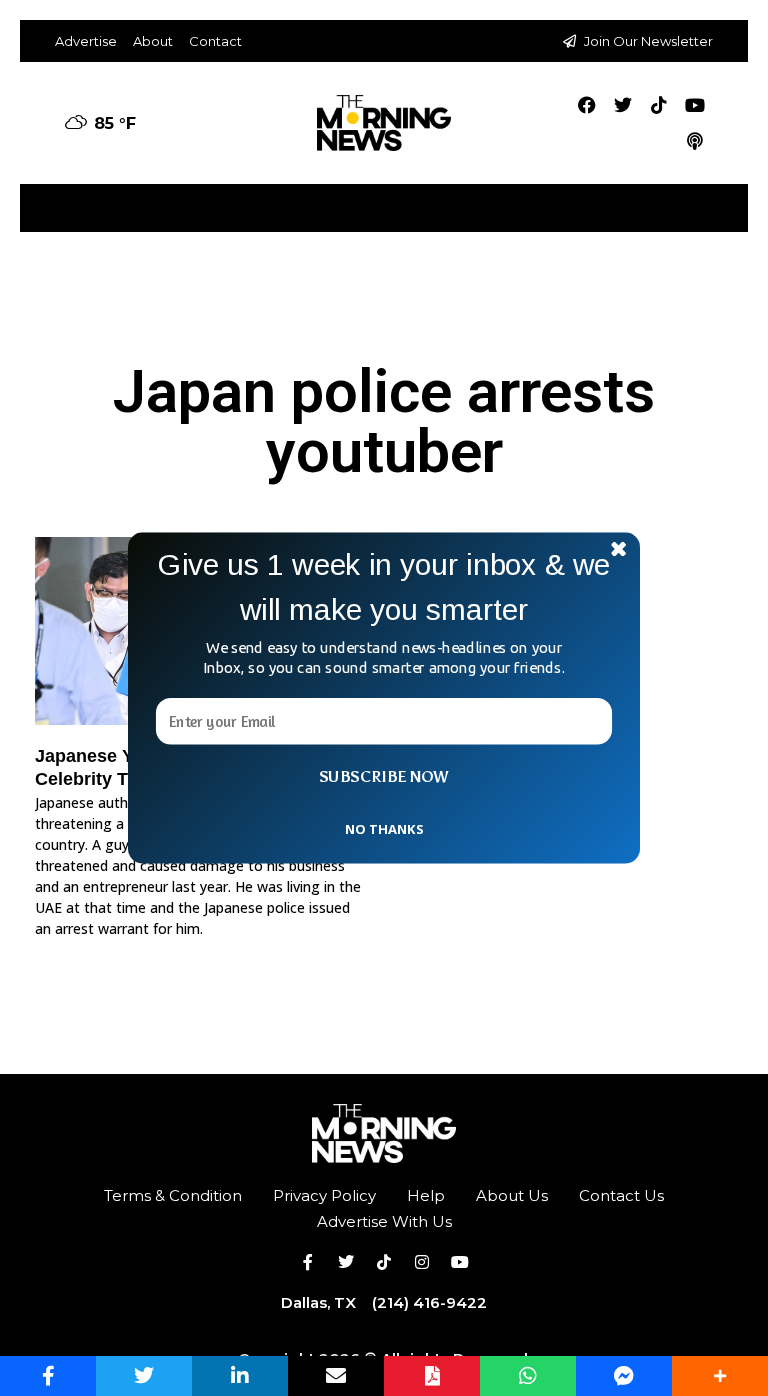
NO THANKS (384, 828)
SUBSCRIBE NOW (384, 777)
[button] (384, 587)
